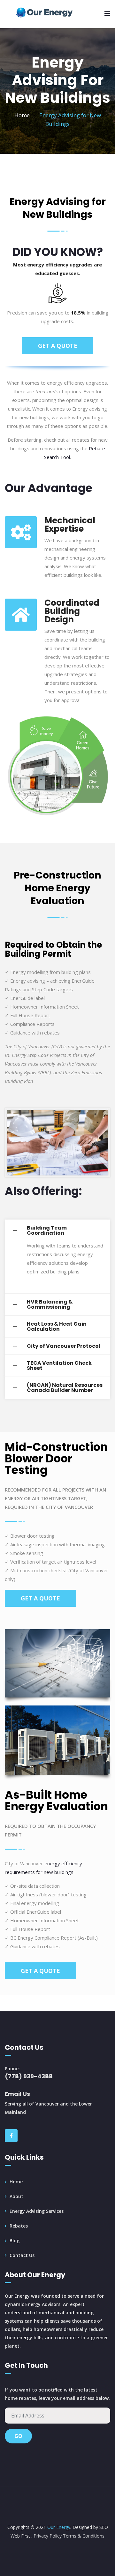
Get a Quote (58, 346)
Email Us (17, 2094)
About (16, 2196)
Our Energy (58, 2527)
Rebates (19, 2226)
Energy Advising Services (37, 2211)
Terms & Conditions (84, 2536)
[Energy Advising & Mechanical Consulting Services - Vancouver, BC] (45, 13)
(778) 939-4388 (29, 2076)
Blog (15, 2241)
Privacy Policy (48, 2536)
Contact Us (22, 2255)
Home (22, 115)
